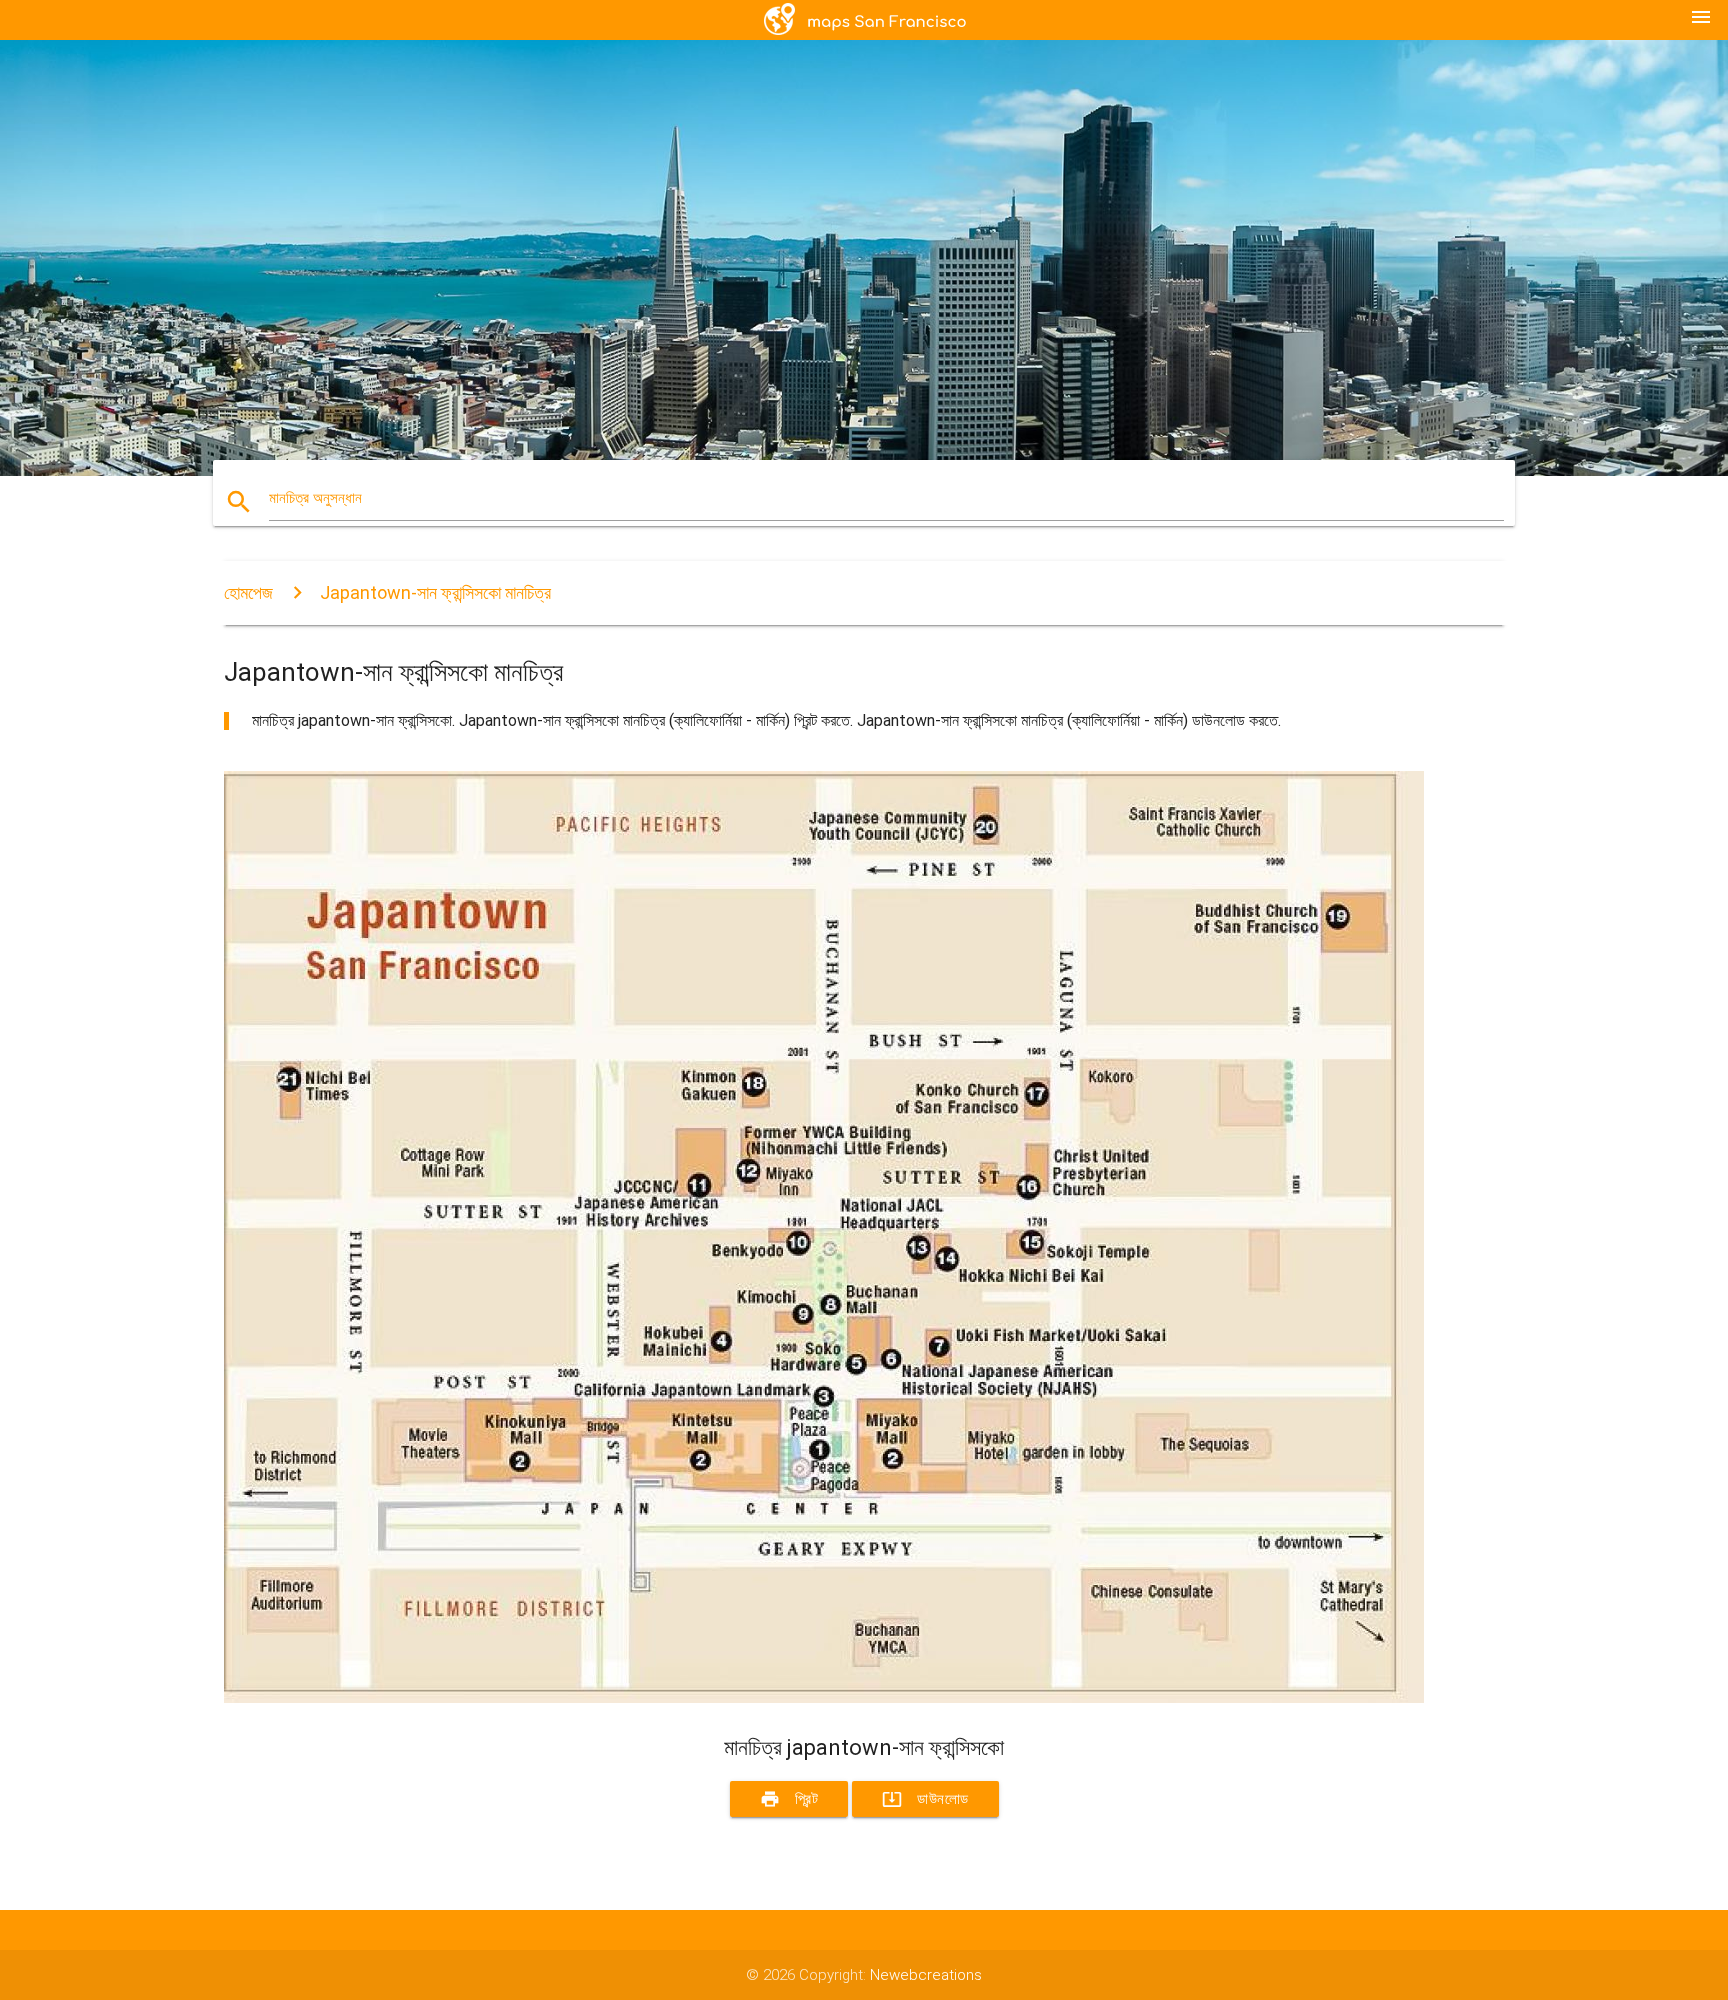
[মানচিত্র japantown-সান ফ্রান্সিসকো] (824, 1698)
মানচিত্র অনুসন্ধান (315, 498)
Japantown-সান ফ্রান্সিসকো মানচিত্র (435, 592)
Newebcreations (926, 1975)
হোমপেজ (248, 592)
